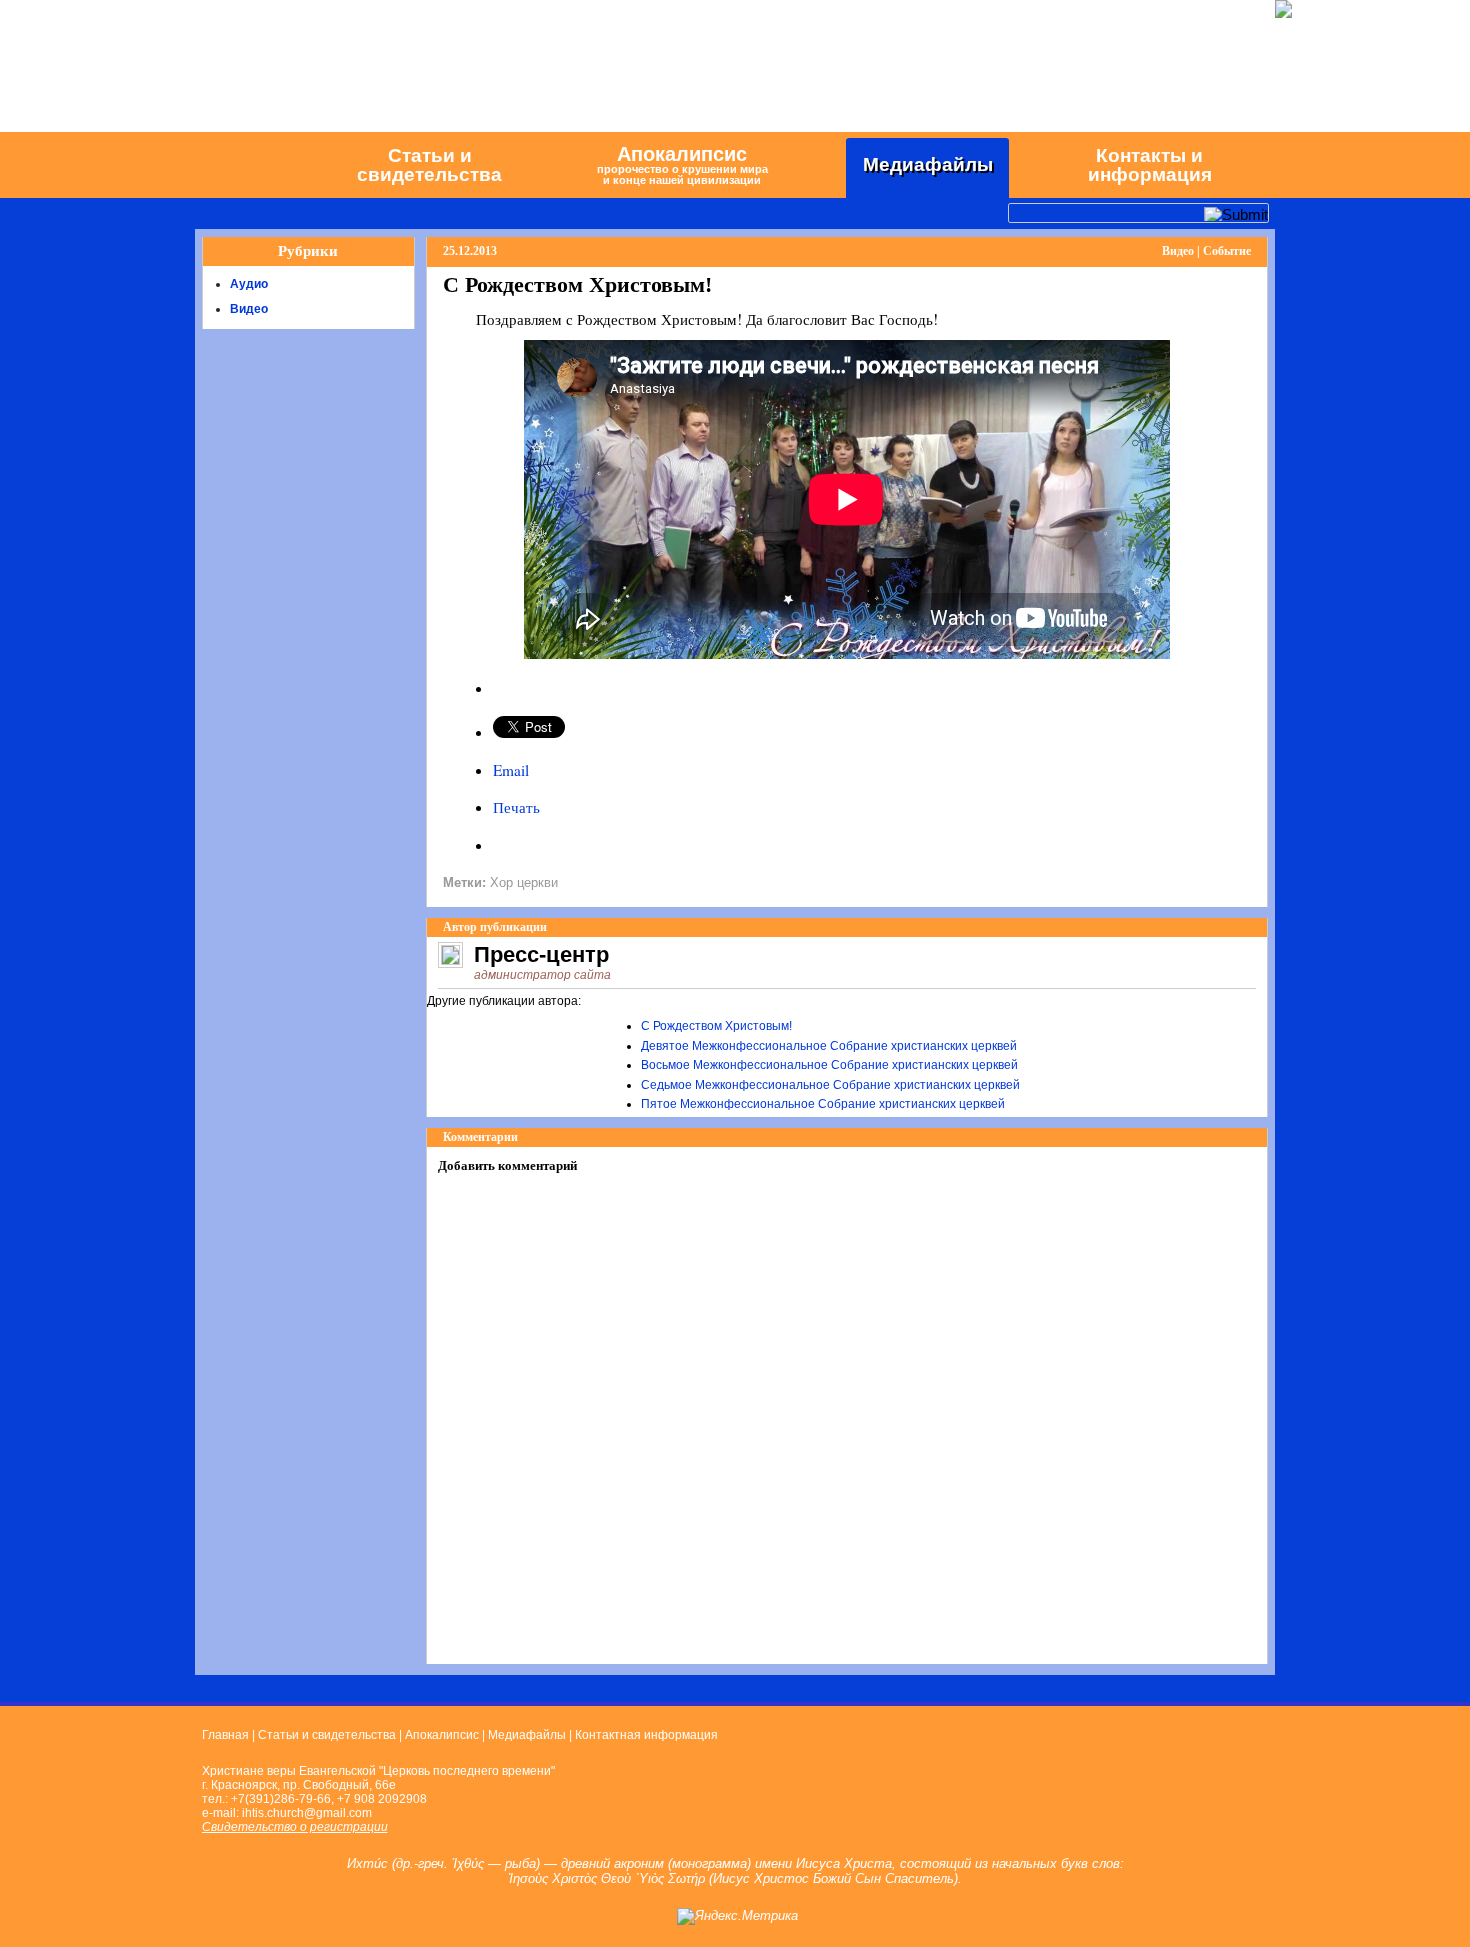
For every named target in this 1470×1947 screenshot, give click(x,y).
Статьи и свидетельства (327, 1735)
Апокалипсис (442, 1735)
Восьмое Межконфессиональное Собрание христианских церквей (829, 1065)
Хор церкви (524, 882)
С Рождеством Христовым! (716, 1026)
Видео (249, 309)
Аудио (249, 284)
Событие (1227, 251)
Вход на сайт (242, 8)
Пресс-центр (541, 954)
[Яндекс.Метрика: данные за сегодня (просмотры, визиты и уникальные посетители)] (737, 1917)
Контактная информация (646, 1735)
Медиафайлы (527, 1735)
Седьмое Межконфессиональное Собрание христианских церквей (830, 1085)
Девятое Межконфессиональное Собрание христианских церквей (829, 1046)
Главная (225, 1735)
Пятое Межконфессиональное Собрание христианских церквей (823, 1104)
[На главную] (255, 163)
